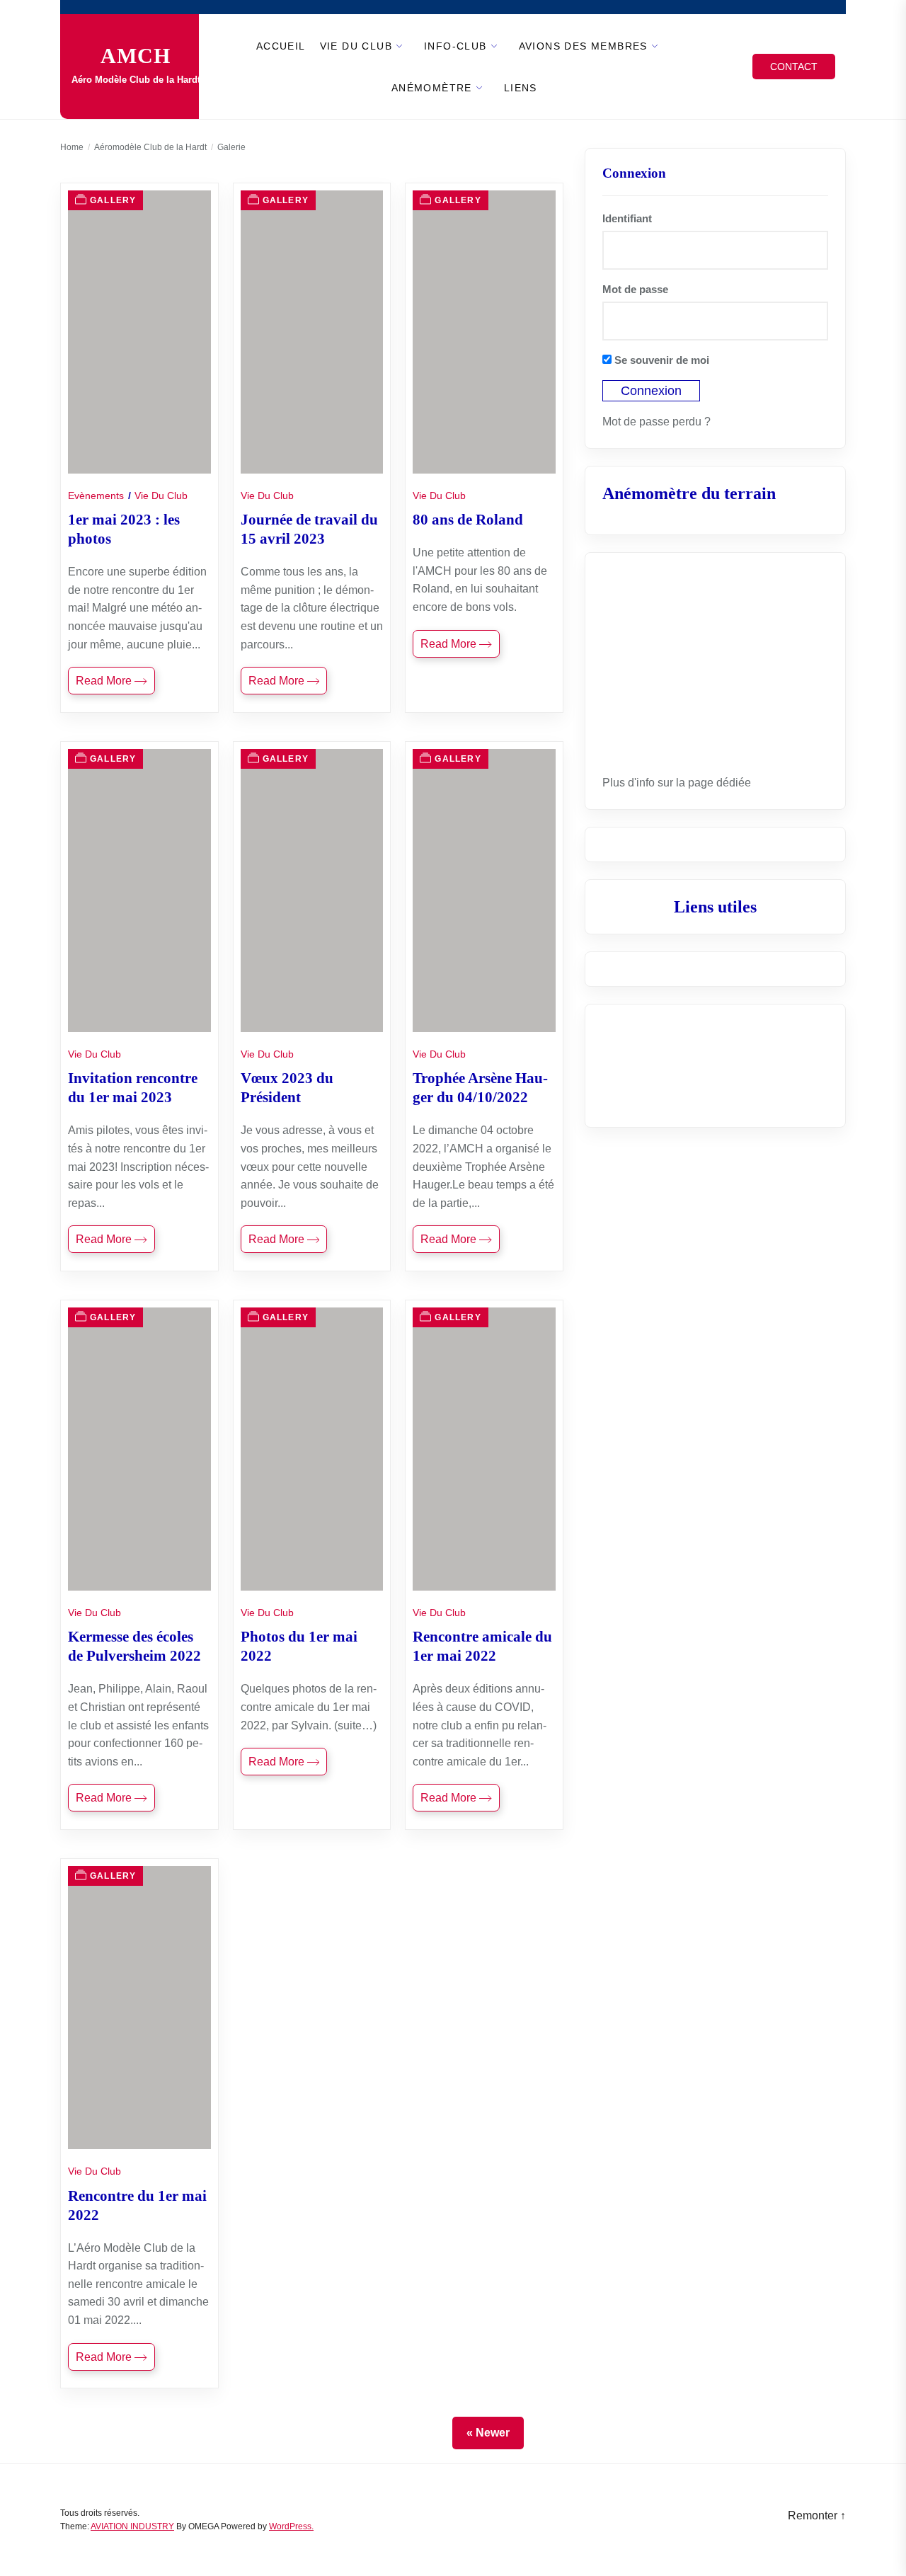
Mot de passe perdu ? (656, 422)
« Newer (488, 2433)
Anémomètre (432, 88)
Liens (521, 88)
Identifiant (627, 218)
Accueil (281, 46)
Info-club (455, 46)
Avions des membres (583, 46)
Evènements (96, 496)
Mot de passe (635, 289)
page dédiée (719, 783)
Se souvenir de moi (660, 360)
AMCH (136, 56)
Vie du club (356, 46)
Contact (794, 67)
